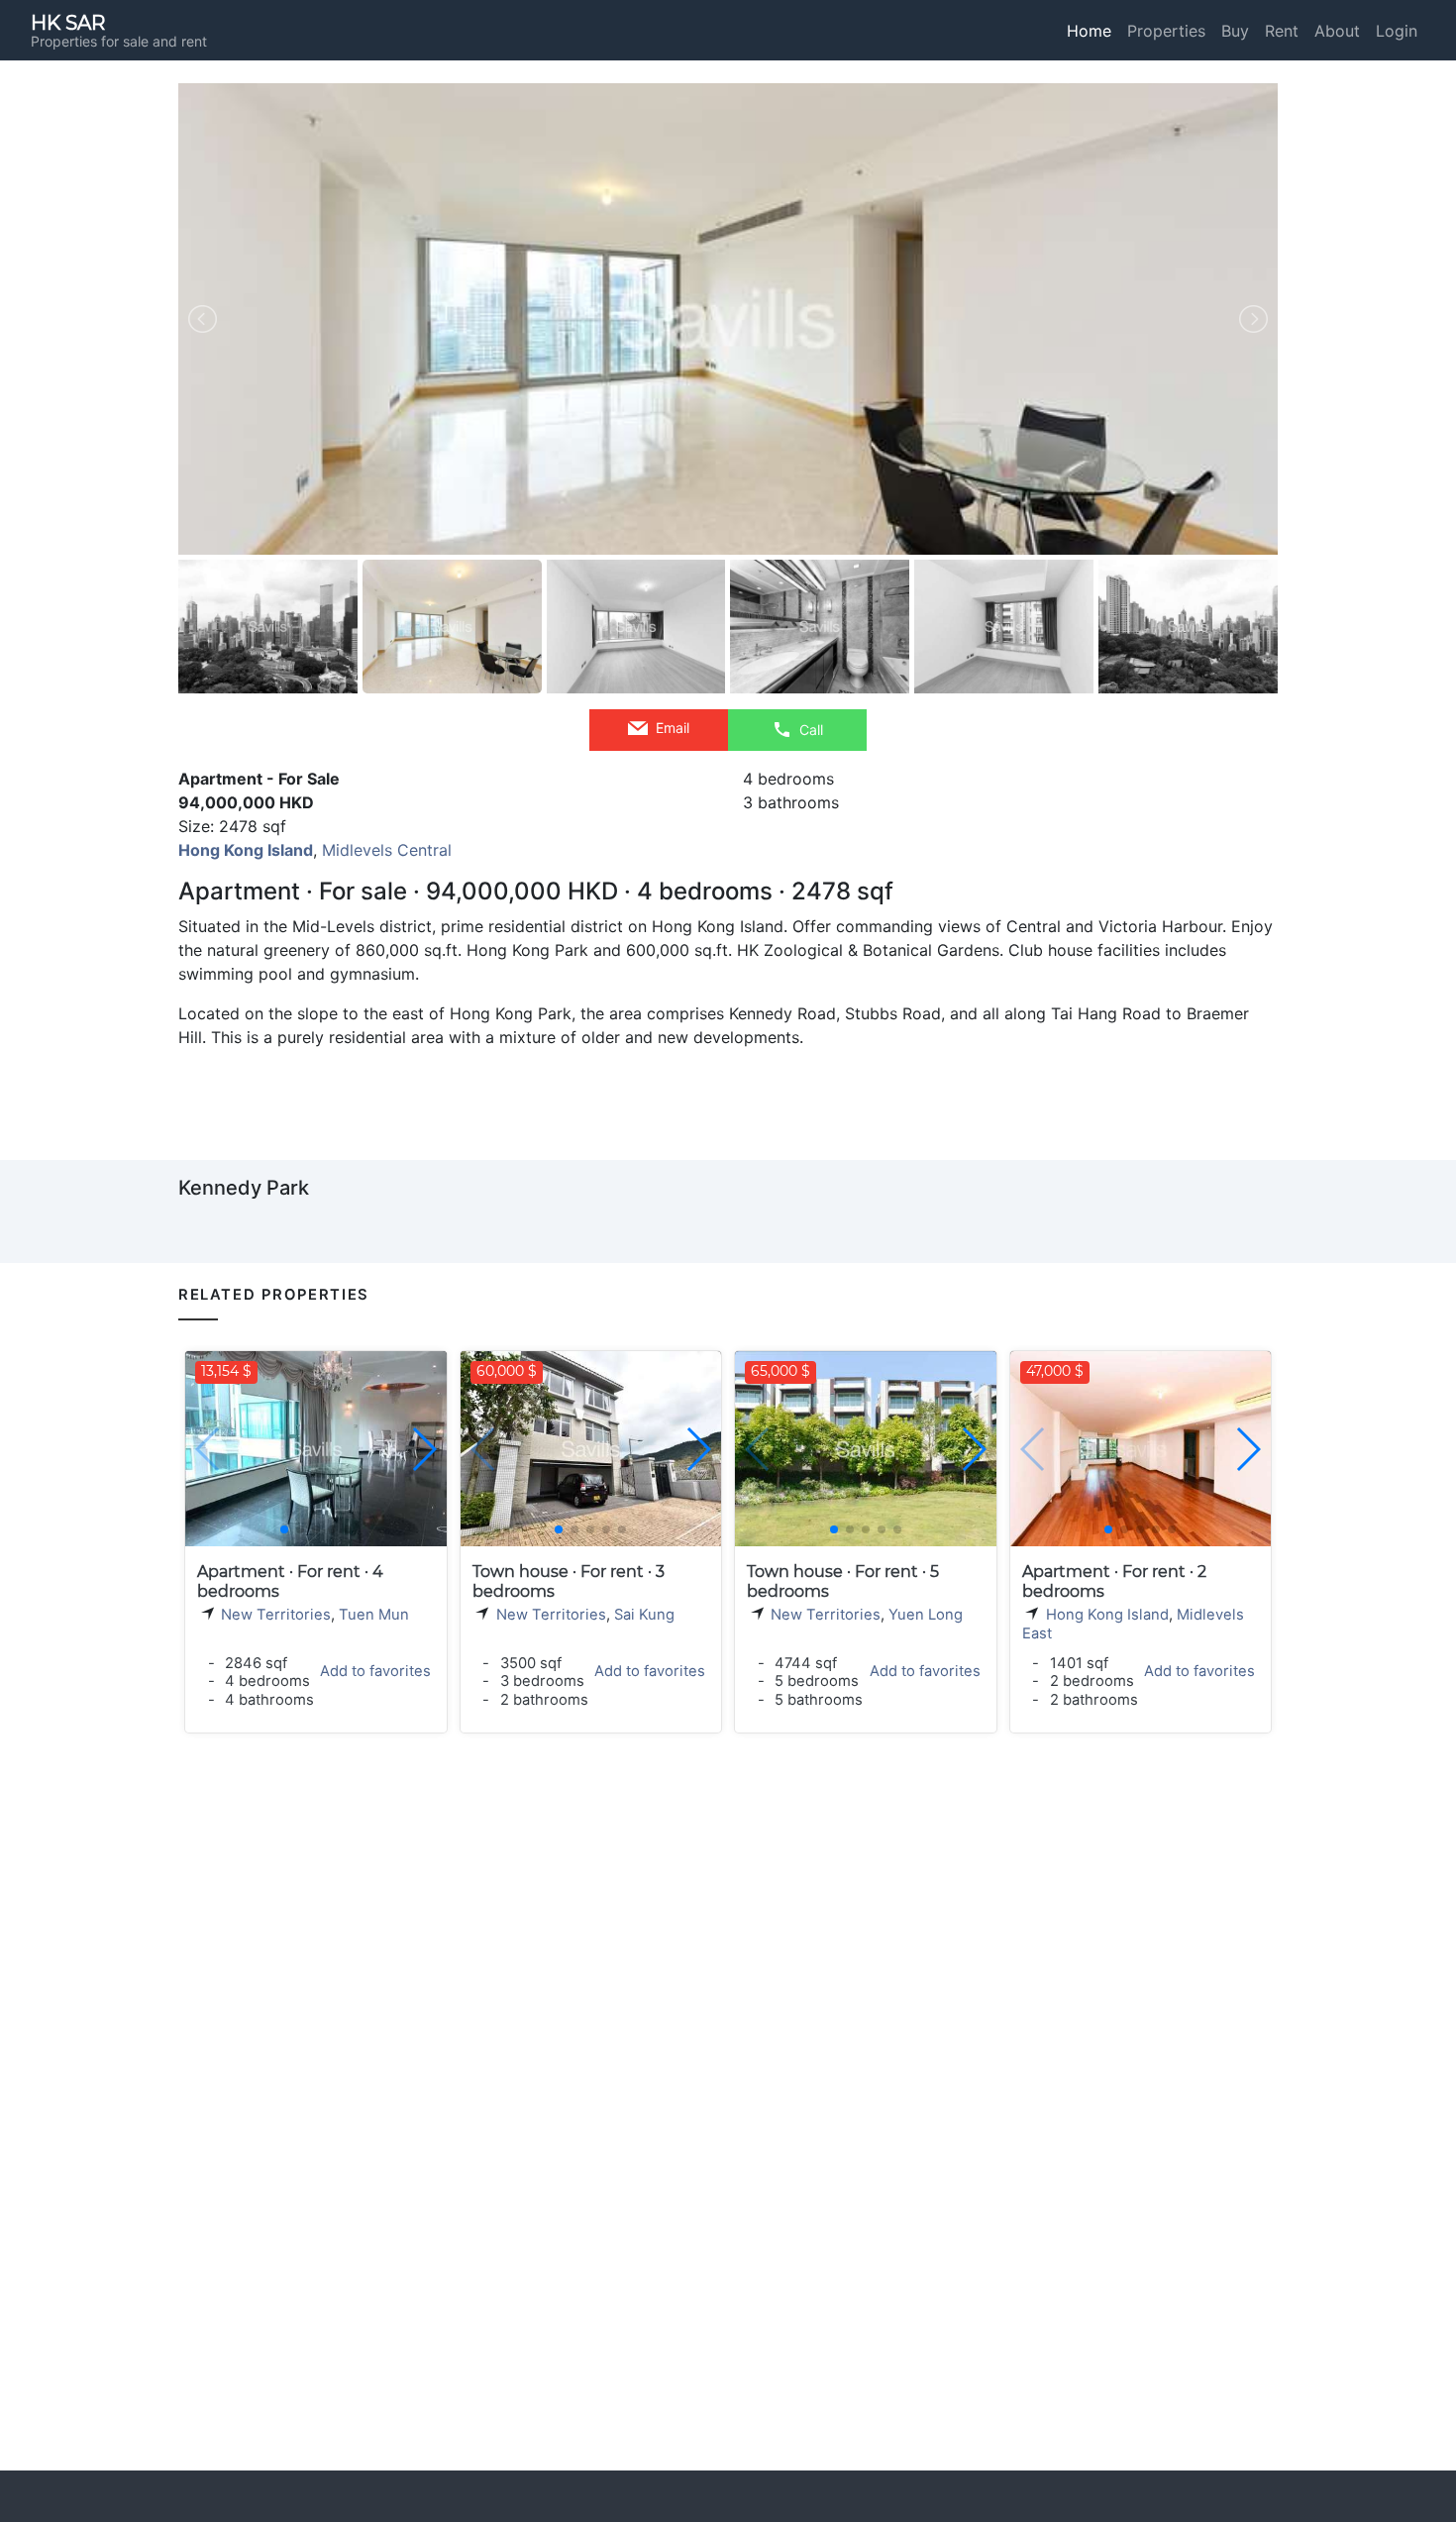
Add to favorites (375, 1671)
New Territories (276, 1615)
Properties (1166, 31)
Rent (1282, 31)
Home (1089, 31)
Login (1397, 31)
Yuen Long (926, 1615)
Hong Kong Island (1107, 1615)
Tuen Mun (374, 1615)
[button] (423, 1449)
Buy (1235, 31)
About (1337, 31)
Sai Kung (644, 1615)
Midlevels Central (387, 850)
